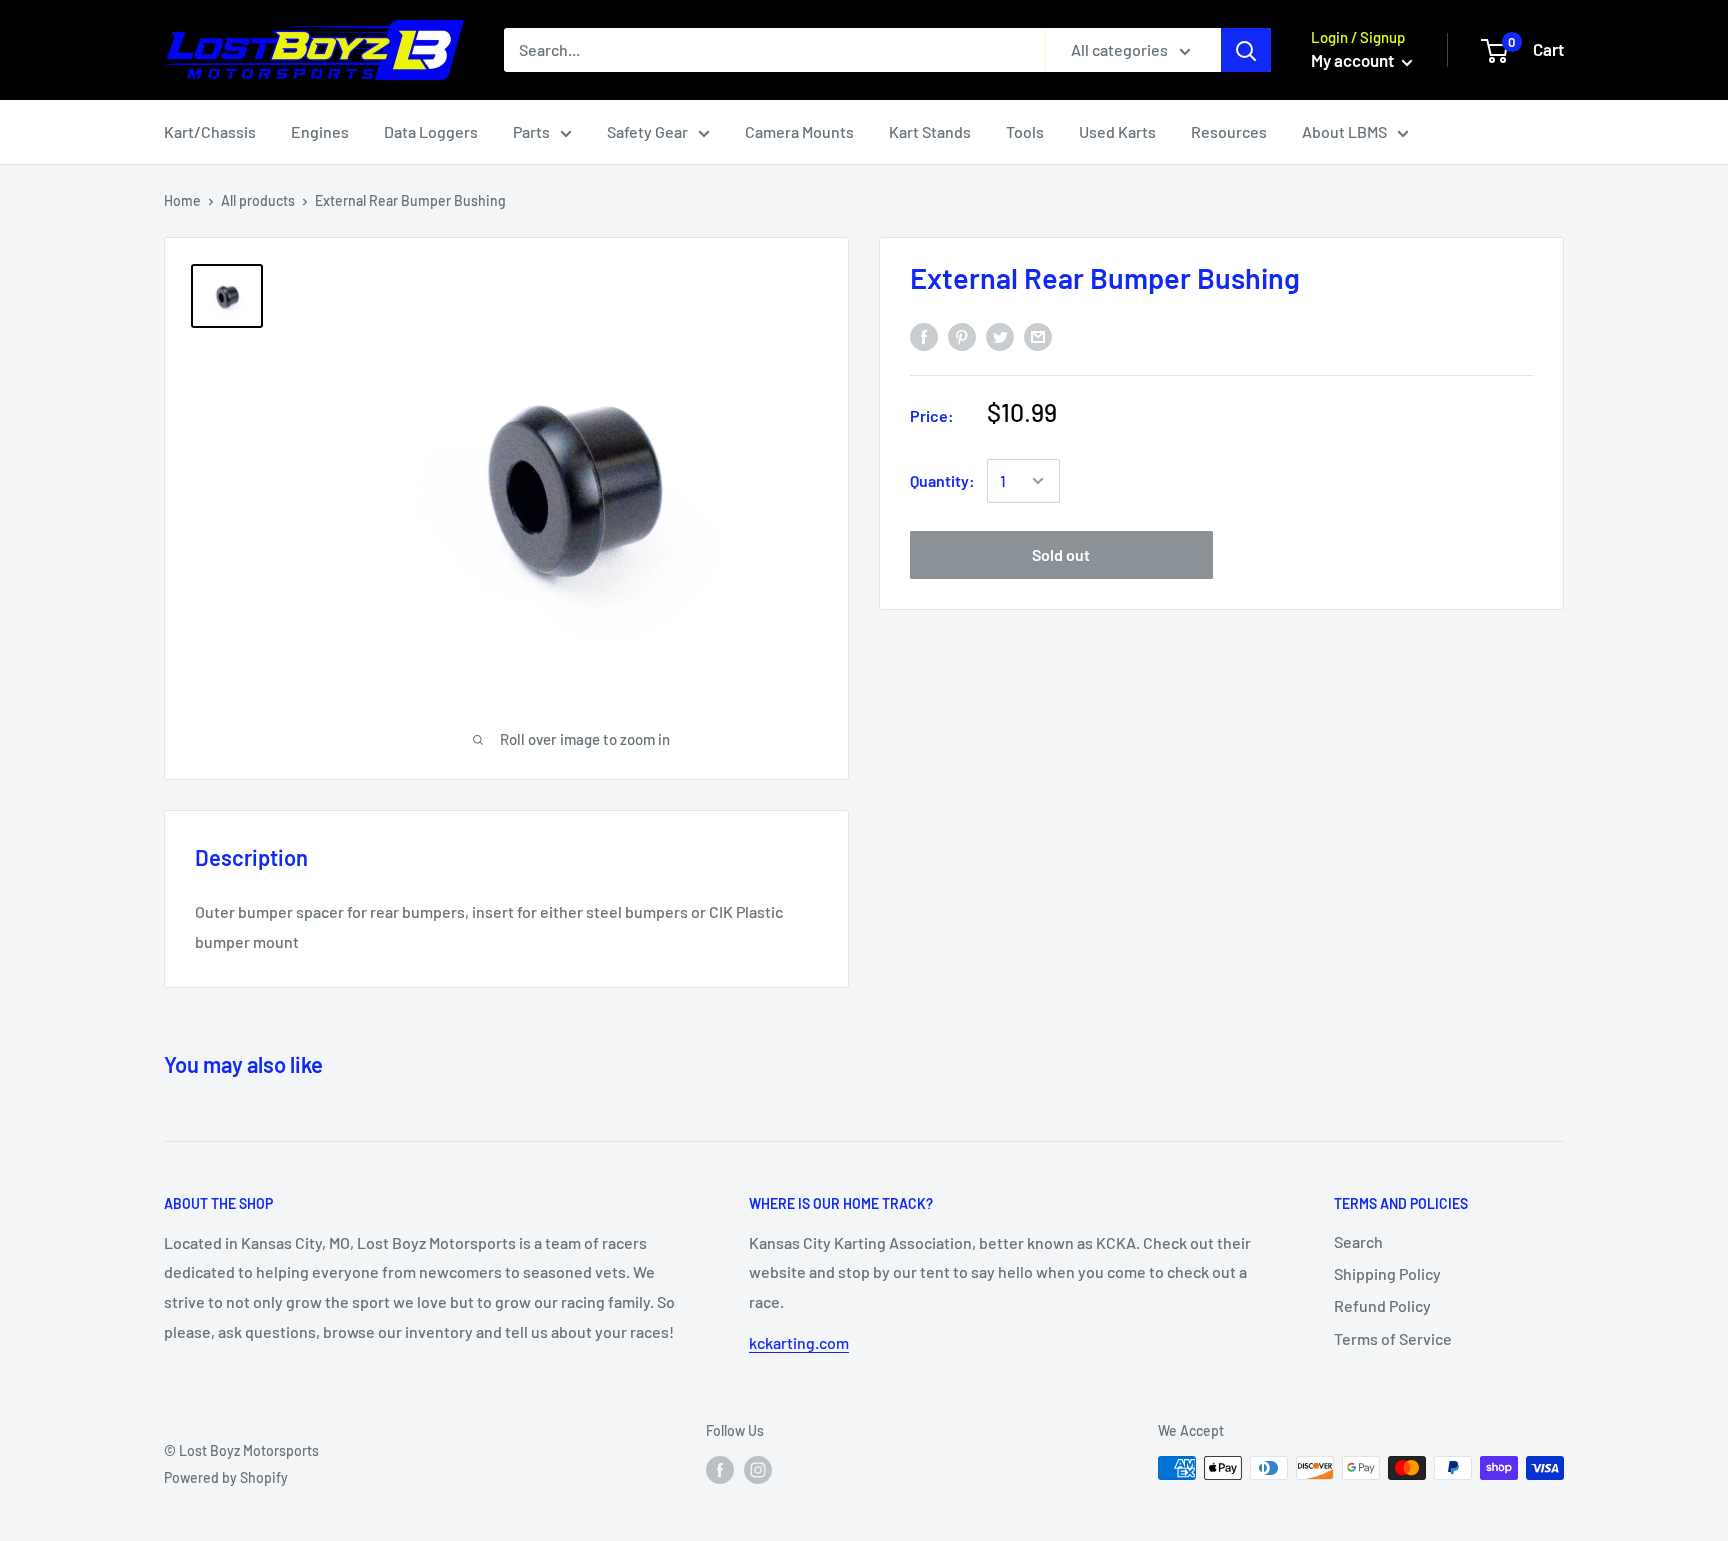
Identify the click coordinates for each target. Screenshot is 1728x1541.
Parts (531, 131)
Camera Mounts (799, 131)
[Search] (1246, 50)
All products (258, 200)
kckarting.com (799, 1342)
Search (1358, 1241)
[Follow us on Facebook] (720, 1470)
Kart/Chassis (210, 131)
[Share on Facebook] (924, 336)
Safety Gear (647, 131)
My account (1354, 60)
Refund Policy (1382, 1305)
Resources (1229, 131)
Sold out (1061, 554)
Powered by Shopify (226, 1477)
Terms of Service (1393, 1338)
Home (182, 200)
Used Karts (1117, 131)
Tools (1025, 131)
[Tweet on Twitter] (1000, 336)
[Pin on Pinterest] (962, 336)
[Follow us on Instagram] (758, 1470)
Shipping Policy (1387, 1273)
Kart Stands (930, 131)
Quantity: (942, 480)
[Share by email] (1038, 336)
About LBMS (1344, 131)
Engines (320, 131)
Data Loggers (431, 131)
